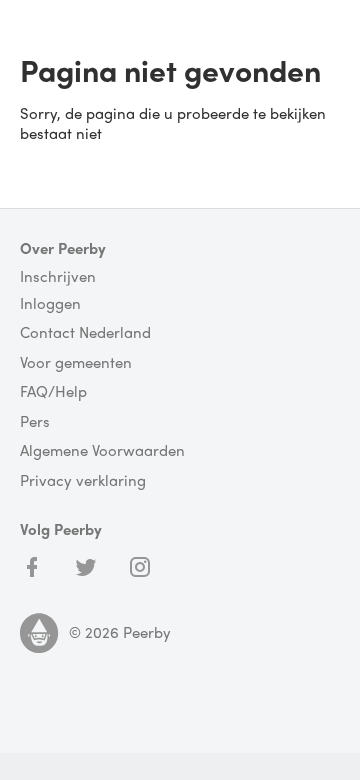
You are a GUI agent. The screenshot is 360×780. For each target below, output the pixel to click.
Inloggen (50, 304)
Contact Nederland (85, 333)
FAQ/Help (53, 392)
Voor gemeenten (76, 363)
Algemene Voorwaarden (102, 451)
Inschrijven (58, 276)
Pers (35, 422)
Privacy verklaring (83, 481)
